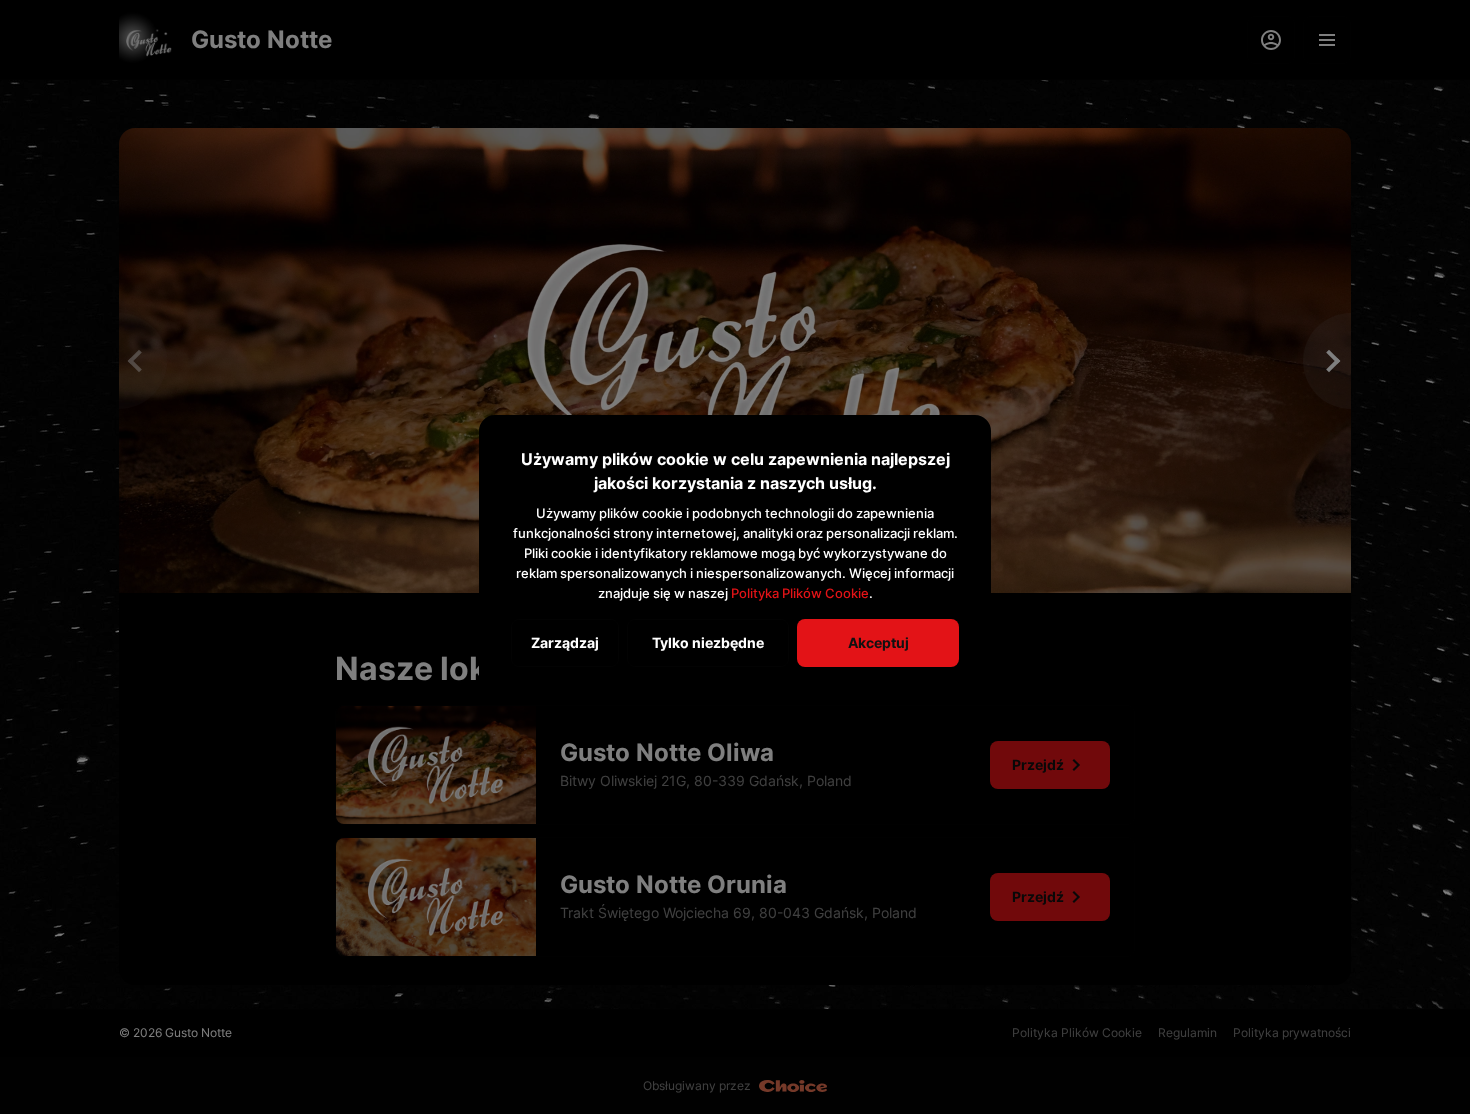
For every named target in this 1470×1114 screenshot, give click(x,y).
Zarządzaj (565, 642)
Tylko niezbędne (708, 642)
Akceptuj (878, 642)
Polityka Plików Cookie (800, 593)
